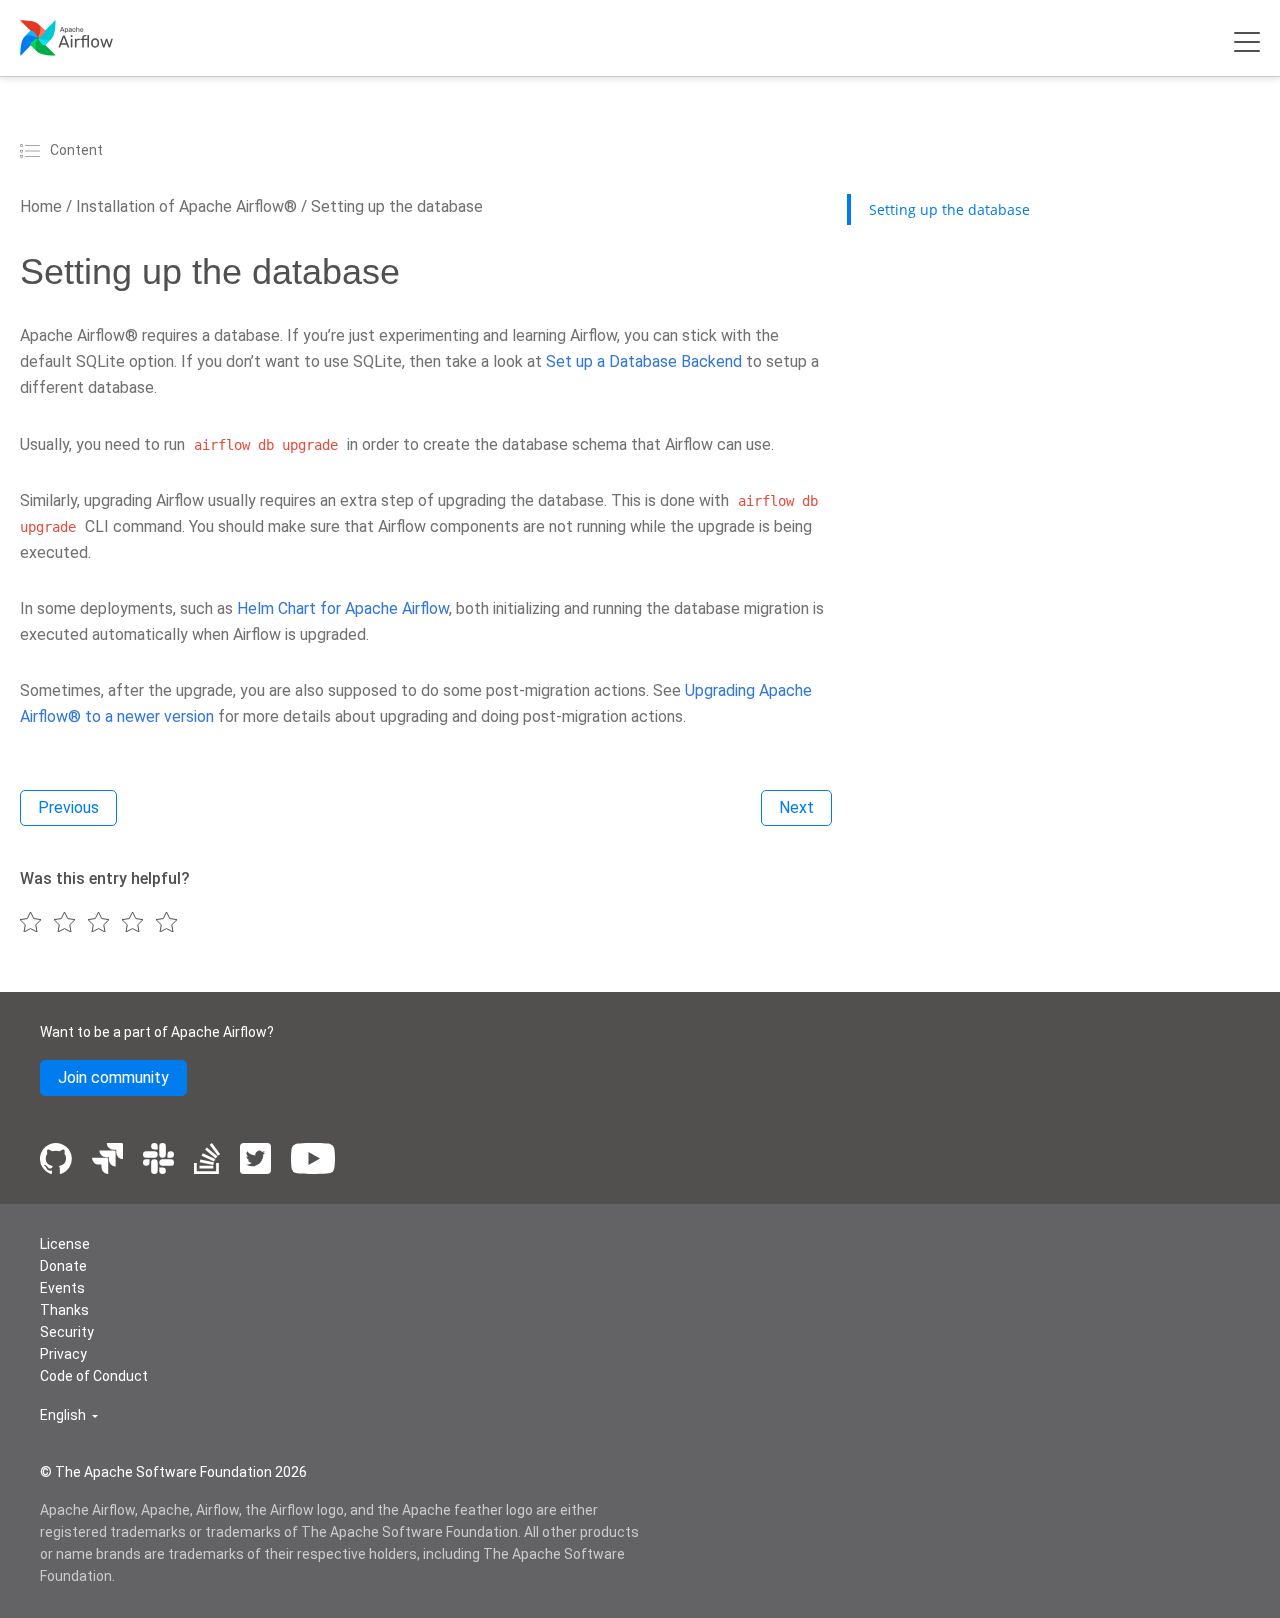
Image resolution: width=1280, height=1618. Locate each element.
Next (796, 807)
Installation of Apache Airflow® (184, 206)
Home (41, 206)
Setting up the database (395, 206)
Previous (68, 807)
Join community (113, 1077)
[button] (69, 1415)
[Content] (33, 150)
